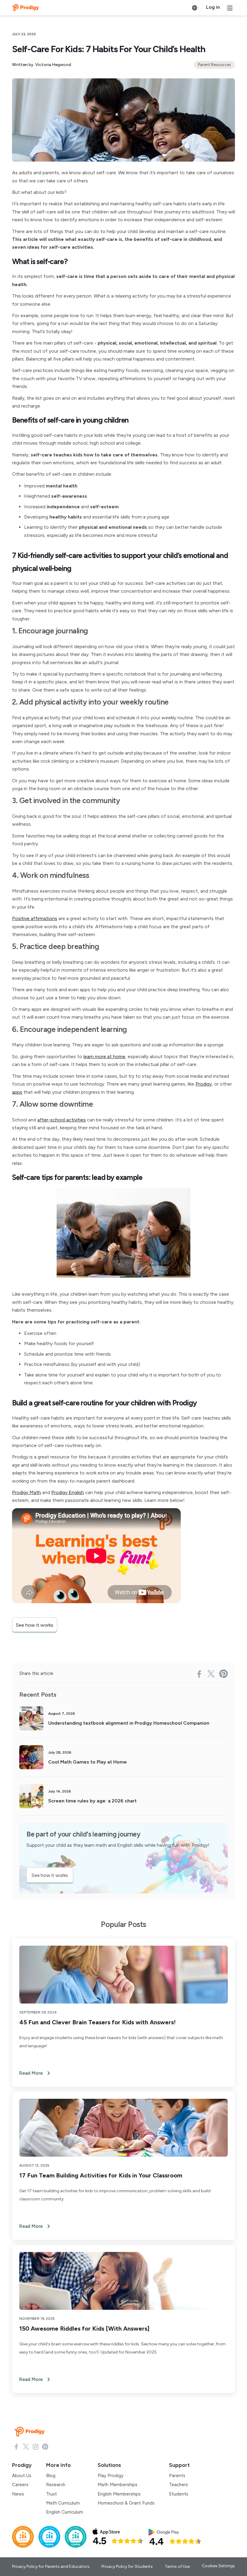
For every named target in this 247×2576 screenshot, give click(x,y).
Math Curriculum (63, 2503)
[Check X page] (26, 2446)
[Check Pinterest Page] (45, 2446)
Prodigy (204, 1084)
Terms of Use (177, 2567)
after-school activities (62, 1120)
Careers (20, 2485)
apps (17, 1092)
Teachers (178, 2485)
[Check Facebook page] (16, 2446)
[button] (195, 8)
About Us (22, 2476)
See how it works (35, 1625)
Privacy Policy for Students (127, 2567)
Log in (213, 7)
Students (179, 2494)
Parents (177, 2476)
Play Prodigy (111, 2476)
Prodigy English (68, 1492)
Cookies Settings (218, 2566)
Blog (51, 2476)
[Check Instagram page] (36, 2446)
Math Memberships (117, 2485)
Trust (52, 2494)
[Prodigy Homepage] (31, 2432)
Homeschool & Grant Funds (126, 2503)
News (18, 2494)
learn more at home (104, 1056)
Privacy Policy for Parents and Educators (51, 2567)
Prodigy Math (27, 1492)
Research (56, 2485)
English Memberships (119, 2494)
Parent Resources (214, 65)
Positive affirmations (35, 918)
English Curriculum (65, 2512)
